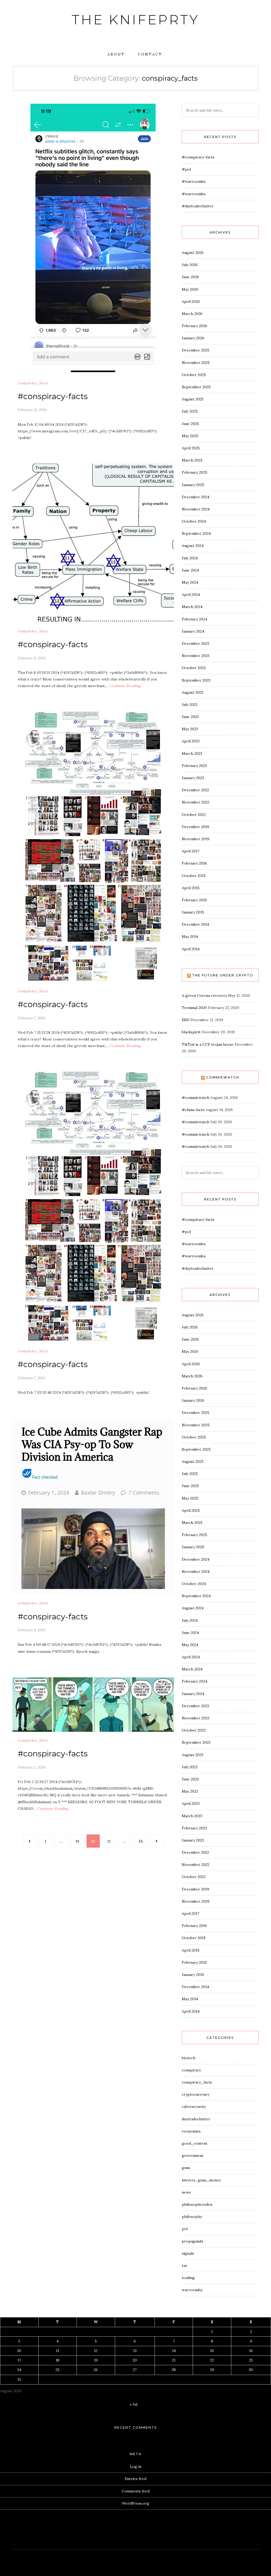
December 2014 (195, 924)
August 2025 (193, 399)
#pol (186, 169)
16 (251, 2351)
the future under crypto (223, 975)
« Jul (134, 2404)
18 (57, 2360)
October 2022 (194, 815)
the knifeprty (135, 20)
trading (188, 2278)
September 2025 (196, 387)
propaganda (192, 2241)
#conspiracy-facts (53, 396)
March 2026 (192, 314)
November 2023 (196, 656)
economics (191, 2131)
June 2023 (190, 717)
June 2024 (190, 570)
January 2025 (193, 485)
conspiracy (191, 2070)
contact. (151, 54)
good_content (195, 2143)
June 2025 (190, 424)
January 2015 (193, 912)
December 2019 (195, 827)
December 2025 (196, 350)
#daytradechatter (198, 206)
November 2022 (196, 802)
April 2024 (191, 595)
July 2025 (190, 411)
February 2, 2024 (31, 1767)
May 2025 (190, 436)
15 (212, 2351)
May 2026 (190, 289)
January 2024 (193, 631)
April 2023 (191, 741)
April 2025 (191, 448)
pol (185, 2229)
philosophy (192, 2217)
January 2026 (193, 338)
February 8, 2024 (32, 658)
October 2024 (194, 521)
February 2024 (195, 619)
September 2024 (196, 533)
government (193, 2155)
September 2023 (196, 680)
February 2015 (194, 900)
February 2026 (195, 326)
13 (135, 2351)
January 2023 (193, 778)
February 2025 (195, 472)
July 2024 (190, 558)
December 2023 (195, 643)
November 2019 (196, 839)
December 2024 (196, 497)
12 (96, 2351)
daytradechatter (196, 2119)
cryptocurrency (196, 2094)
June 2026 (190, 277)
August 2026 (193, 253)
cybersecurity (194, 2107)
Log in (136, 2467)
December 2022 (195, 790)
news (186, 2192)
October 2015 (194, 876)
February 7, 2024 (31, 1018)
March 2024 (192, 607)
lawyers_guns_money (201, 2180)
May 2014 (190, 937)
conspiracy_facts (33, 383)
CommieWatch (223, 1077)
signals (188, 2253)
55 (141, 1841)
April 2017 (191, 851)
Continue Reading (125, 686)
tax (184, 2266)
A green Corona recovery (204, 995)
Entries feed (135, 2479)
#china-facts (193, 1110)
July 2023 (190, 705)
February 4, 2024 (31, 1630)
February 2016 (194, 863)
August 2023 (193, 692)
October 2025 (194, 375)
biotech (189, 2058)
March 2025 (192, 460)
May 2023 (190, 729)
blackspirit (191, 1032)
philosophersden (197, 2204)
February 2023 (194, 766)
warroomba (192, 2290)
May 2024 (190, 582)
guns (186, 2168)
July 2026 (190, 265)
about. (117, 54)
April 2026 (191, 302)
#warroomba (194, 181)
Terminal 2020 (194, 1008)
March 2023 (192, 753)
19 (77, 1841)
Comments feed (136, 2491)
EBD (186, 1020)
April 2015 (191, 888)
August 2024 (193, 546)
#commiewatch (196, 1098)
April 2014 (191, 949)
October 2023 (194, 668)
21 (109, 1841)
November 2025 (196, 363)
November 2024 (196, 509)
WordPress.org (136, 2503)
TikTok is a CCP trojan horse (208, 1044)
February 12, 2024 (32, 410)
